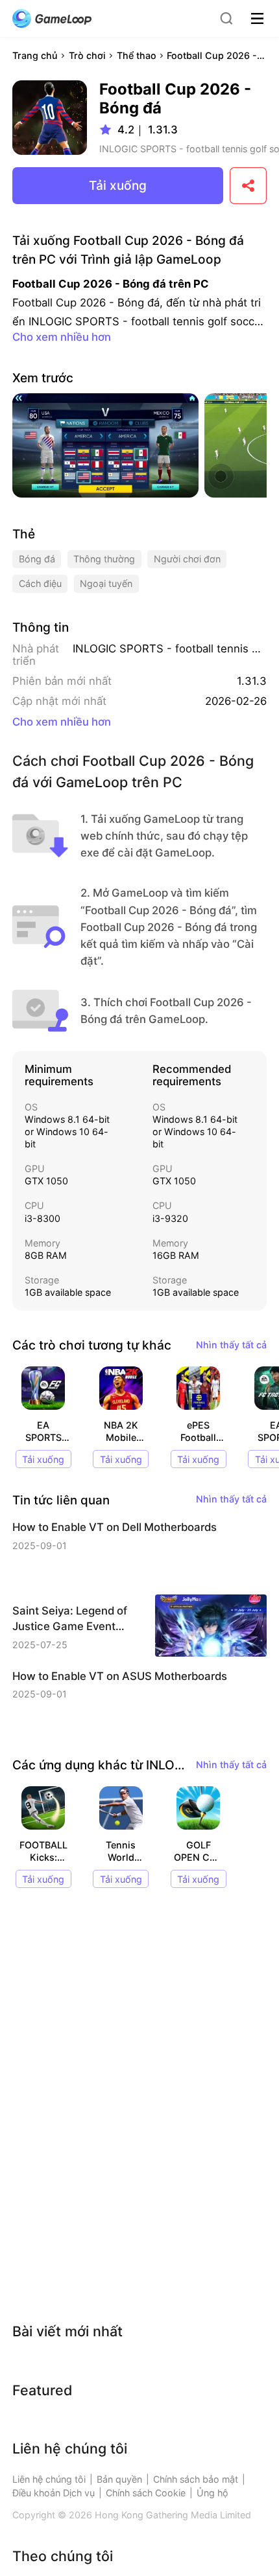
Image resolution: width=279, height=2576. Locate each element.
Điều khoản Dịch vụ (54, 2493)
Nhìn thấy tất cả (231, 1345)
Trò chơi (87, 55)
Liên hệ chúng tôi (49, 2479)
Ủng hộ (212, 2493)
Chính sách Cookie (146, 2493)
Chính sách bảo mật (196, 2479)
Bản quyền (119, 2479)
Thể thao (137, 55)
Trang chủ (35, 55)
